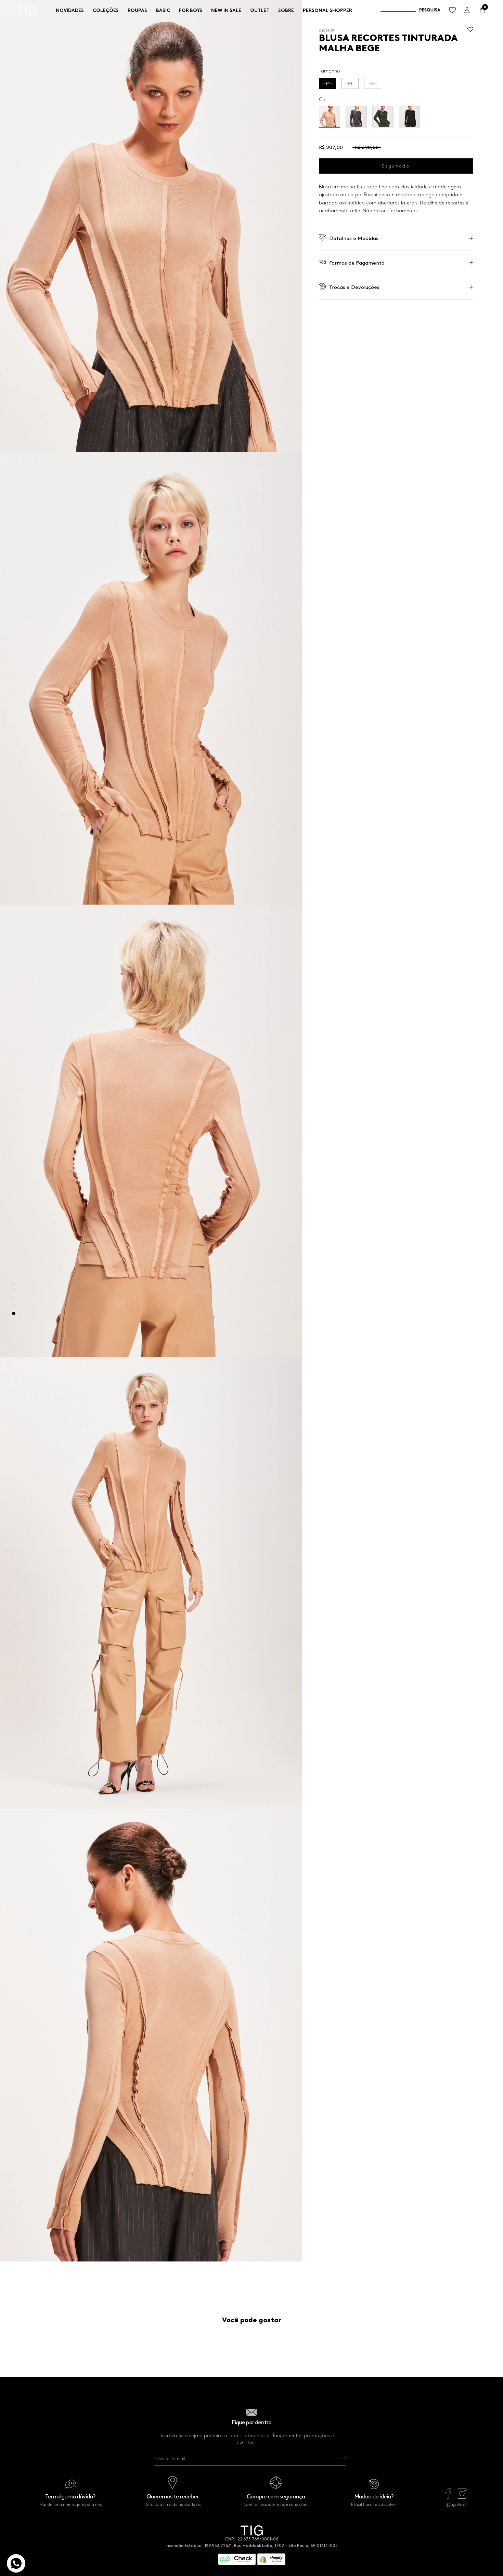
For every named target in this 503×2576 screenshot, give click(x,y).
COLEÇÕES (106, 10)
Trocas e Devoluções (354, 287)
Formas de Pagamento (357, 263)
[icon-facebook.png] (448, 2497)
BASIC (163, 10)
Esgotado (396, 166)
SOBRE (286, 10)
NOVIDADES (70, 10)
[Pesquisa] (410, 10)
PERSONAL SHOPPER (327, 10)
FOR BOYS (191, 10)
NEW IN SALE (226, 10)
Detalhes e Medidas (354, 238)
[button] (470, 31)
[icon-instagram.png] (462, 2497)
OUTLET (260, 10)
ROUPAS (137, 10)
